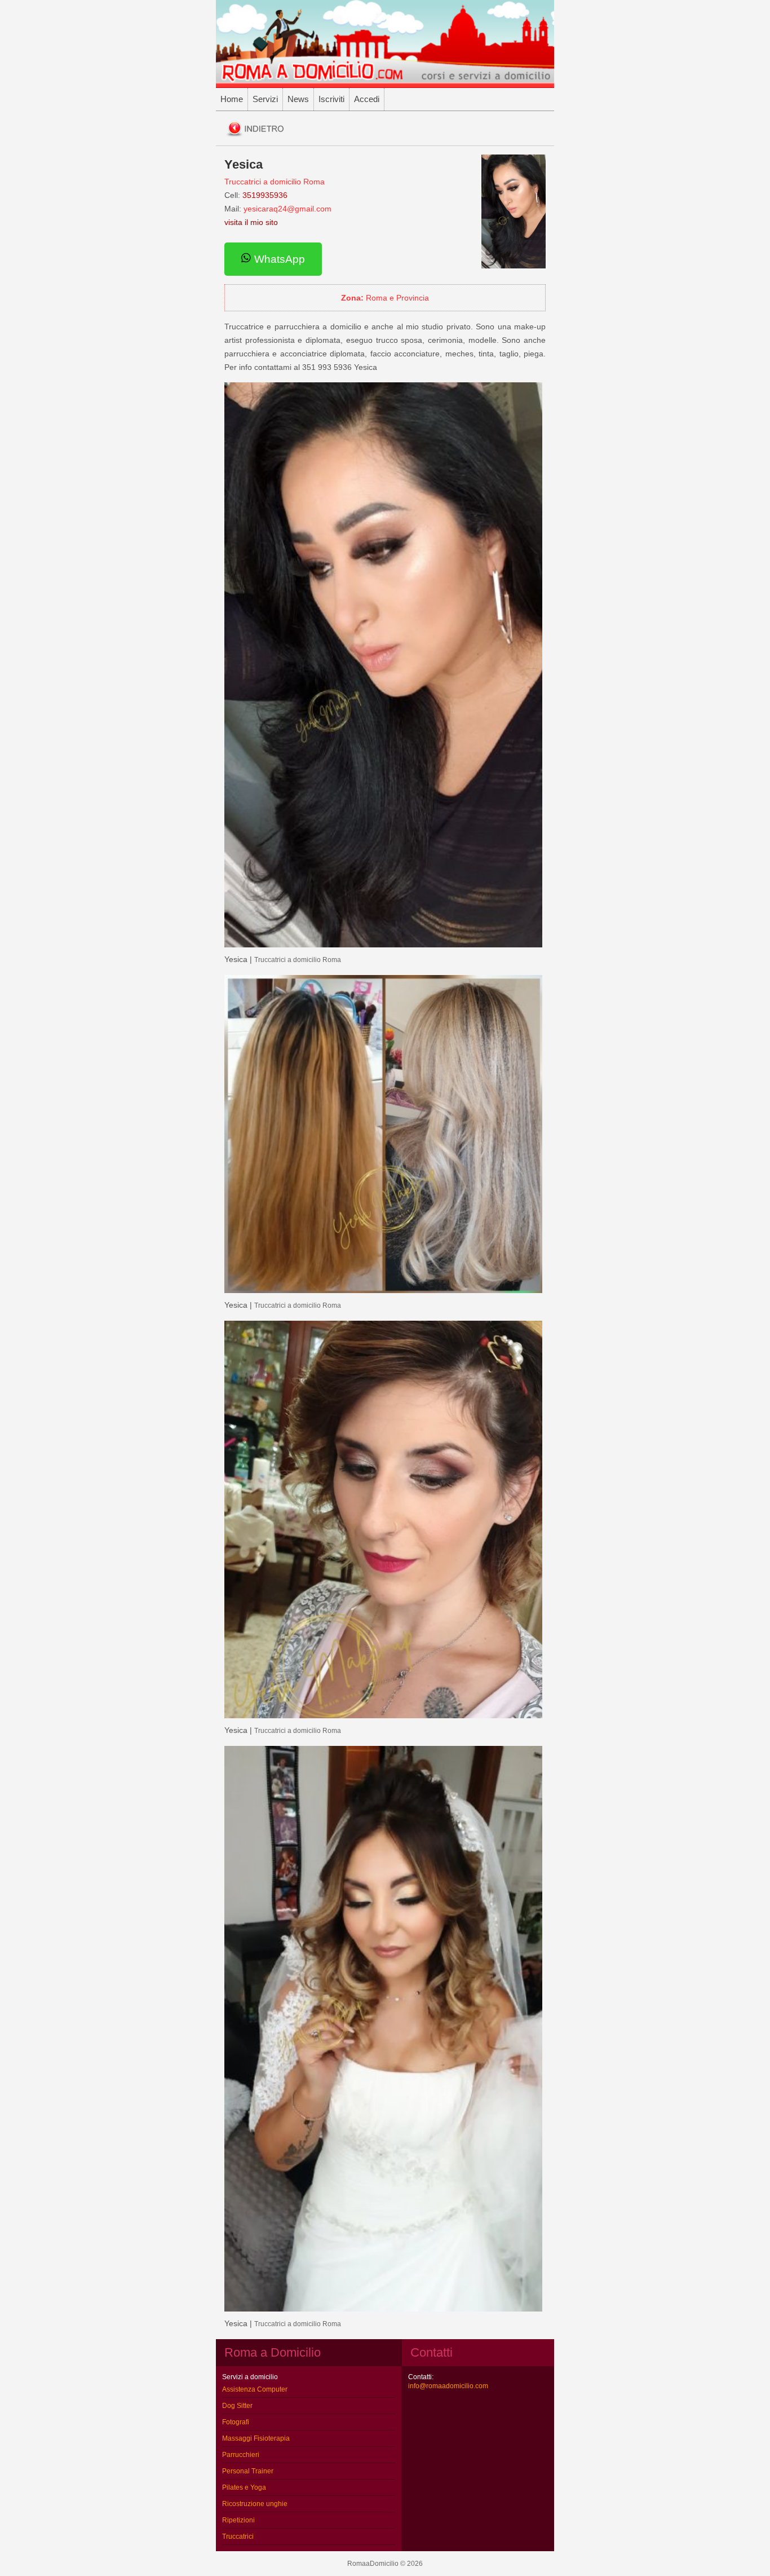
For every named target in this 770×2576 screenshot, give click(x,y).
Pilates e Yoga (244, 2487)
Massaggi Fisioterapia (256, 2438)
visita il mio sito (251, 222)
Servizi (265, 99)
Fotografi (236, 2422)
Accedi (367, 99)
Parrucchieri (241, 2455)
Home (232, 99)
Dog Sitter (237, 2406)
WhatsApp (278, 259)
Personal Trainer (248, 2471)
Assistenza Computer (255, 2389)
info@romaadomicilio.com (448, 2386)
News (298, 99)
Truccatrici (238, 2537)
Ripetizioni (238, 2520)
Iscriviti (331, 99)
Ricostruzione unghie (255, 2504)
